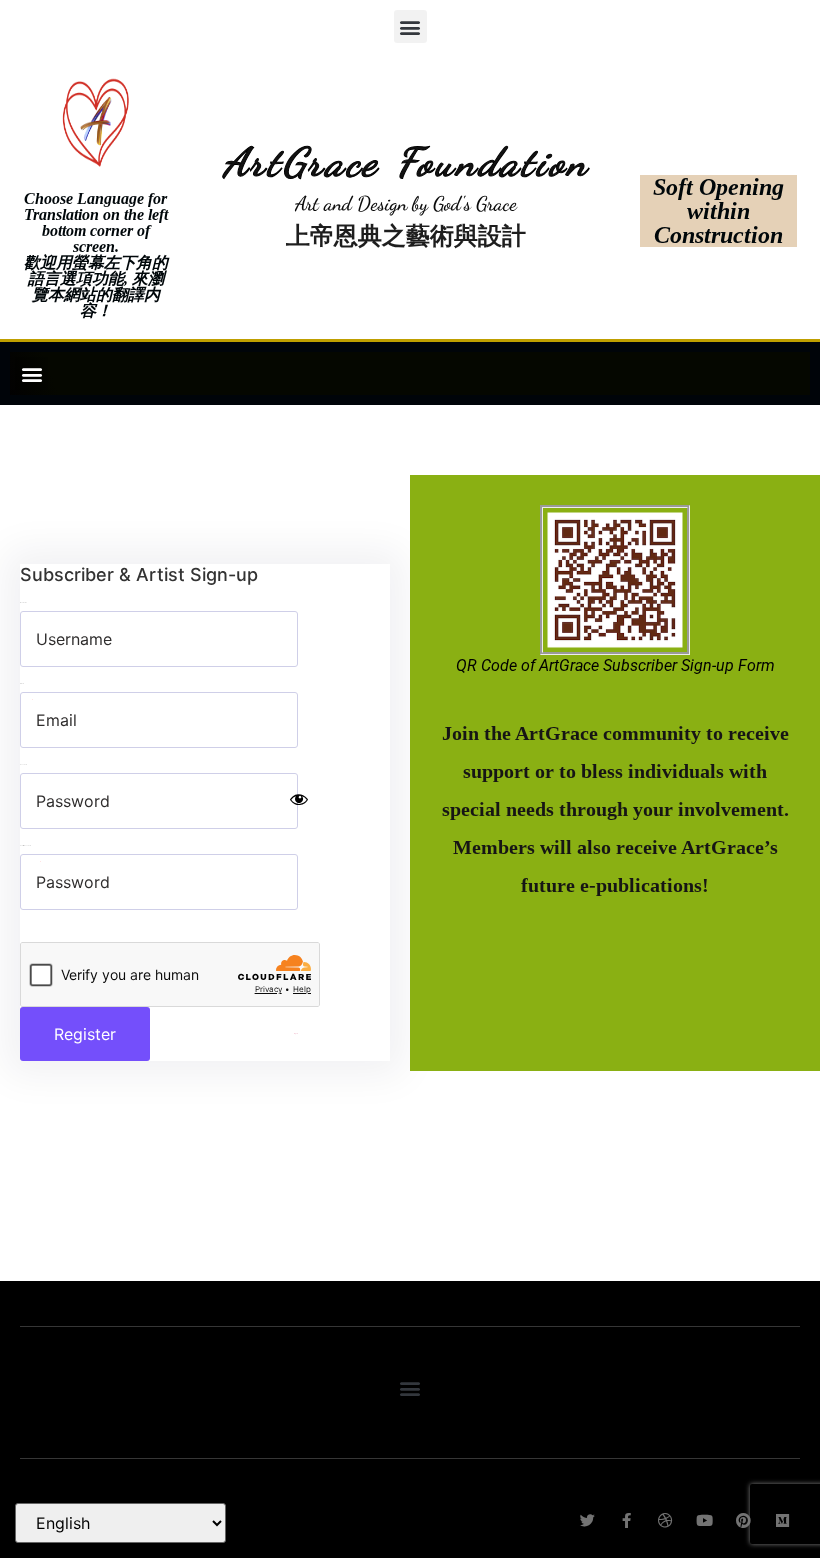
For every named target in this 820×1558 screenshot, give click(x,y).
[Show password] (299, 801)
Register (85, 1034)
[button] (410, 26)
